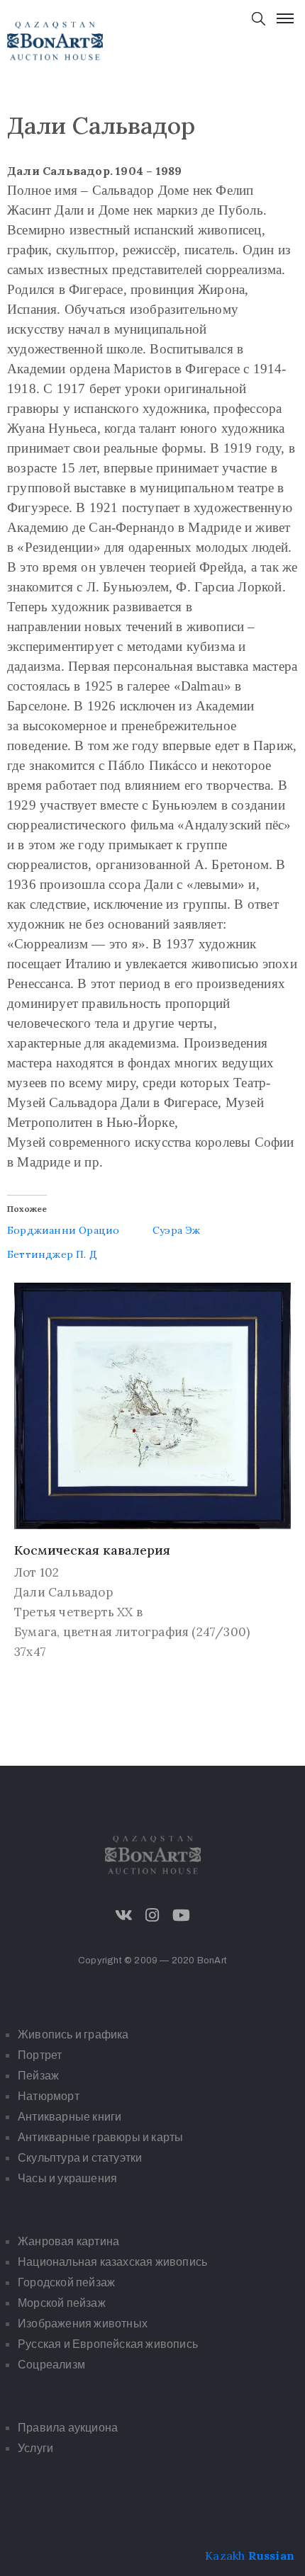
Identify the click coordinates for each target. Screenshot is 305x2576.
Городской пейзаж (66, 2282)
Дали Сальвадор (63, 1592)
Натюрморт (49, 2096)
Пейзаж (38, 2076)
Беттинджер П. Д (52, 1254)
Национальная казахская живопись (112, 2262)
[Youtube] (181, 1915)
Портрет (40, 2055)
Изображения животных (83, 2323)
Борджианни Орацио (63, 1230)
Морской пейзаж (62, 2303)
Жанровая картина (68, 2241)
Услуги (35, 2448)
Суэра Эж (177, 1230)
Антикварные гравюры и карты (100, 2137)
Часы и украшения (67, 2178)
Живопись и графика (73, 2035)
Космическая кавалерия (92, 1550)
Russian (271, 2555)
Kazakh (225, 2555)
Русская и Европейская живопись (108, 2344)
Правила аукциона (68, 2428)
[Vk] (124, 1915)
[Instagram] (152, 1915)
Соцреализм (51, 2365)
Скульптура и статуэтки (80, 2158)
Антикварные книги (70, 2117)
